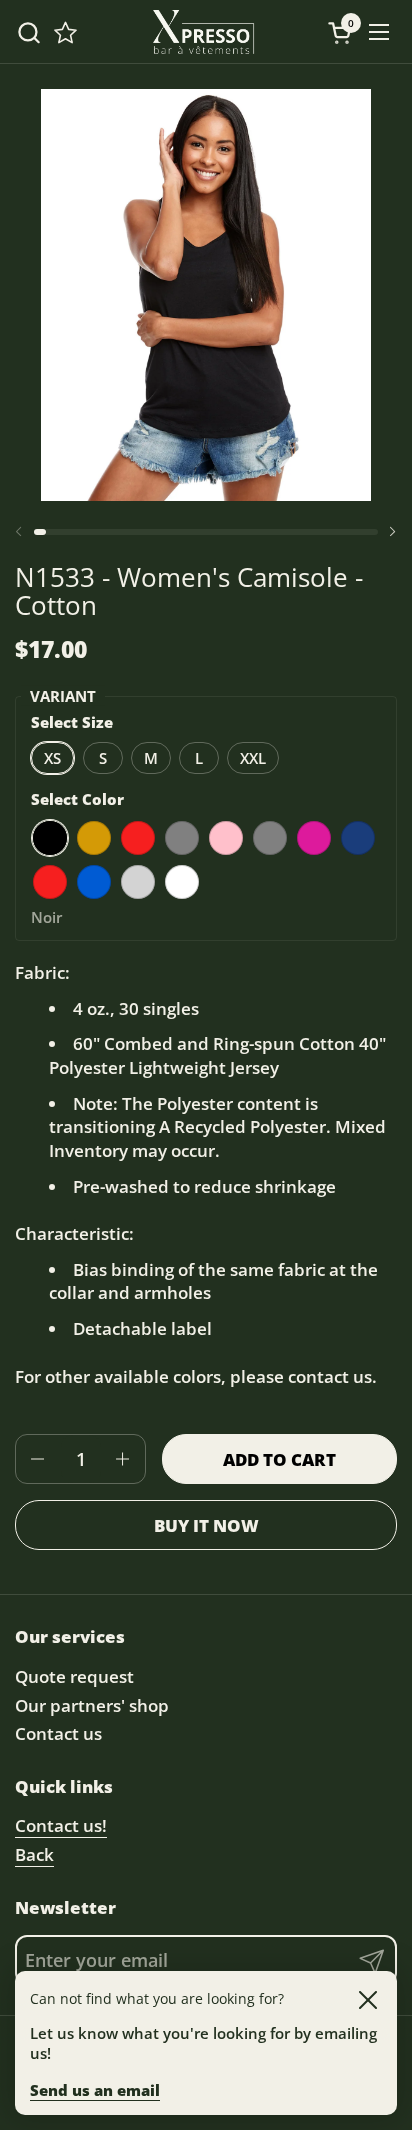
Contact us (58, 1733)
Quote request (74, 1676)
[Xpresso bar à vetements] (204, 32)
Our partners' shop (92, 1705)
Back (34, 1854)
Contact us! (61, 1825)
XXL (253, 758)
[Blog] (65, 32)
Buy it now (206, 1525)
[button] (28, 32)
